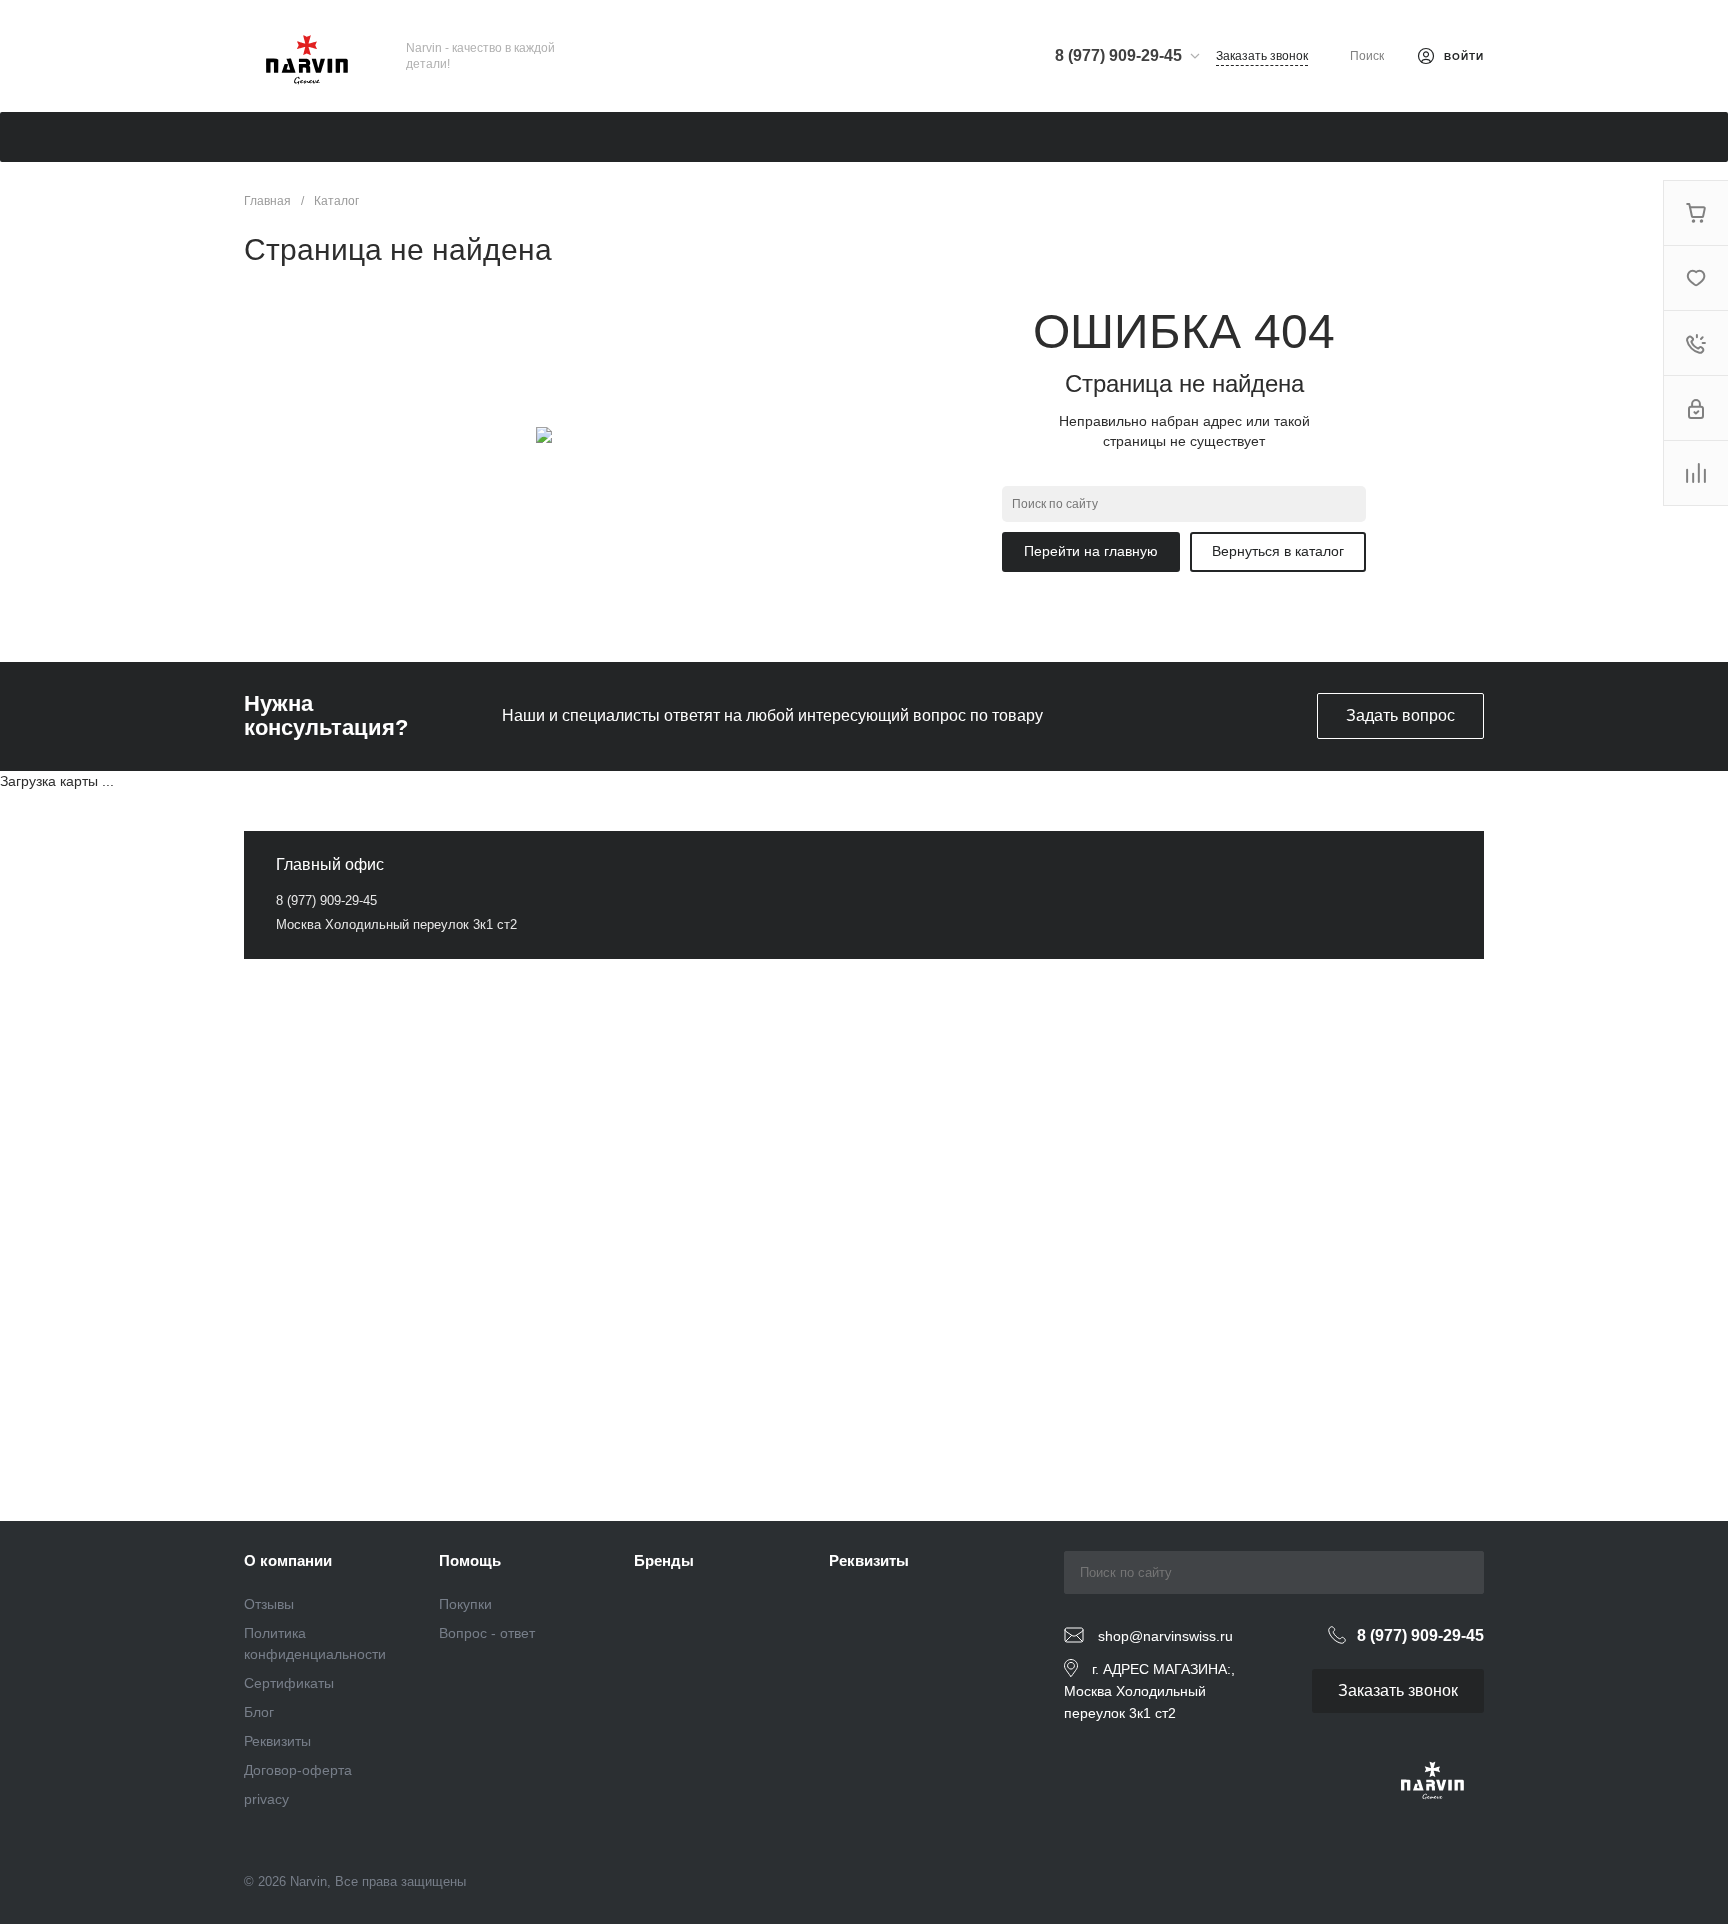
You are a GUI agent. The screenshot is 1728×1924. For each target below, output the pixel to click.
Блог (259, 1712)
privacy (266, 1799)
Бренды (664, 1560)
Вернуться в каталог (1278, 551)
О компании (288, 1560)
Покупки (465, 1604)
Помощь (470, 1560)
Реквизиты (277, 1741)
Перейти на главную (1091, 551)
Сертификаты (289, 1683)
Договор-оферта (298, 1770)
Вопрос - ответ (487, 1633)
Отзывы (269, 1604)
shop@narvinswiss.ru (1165, 1636)
